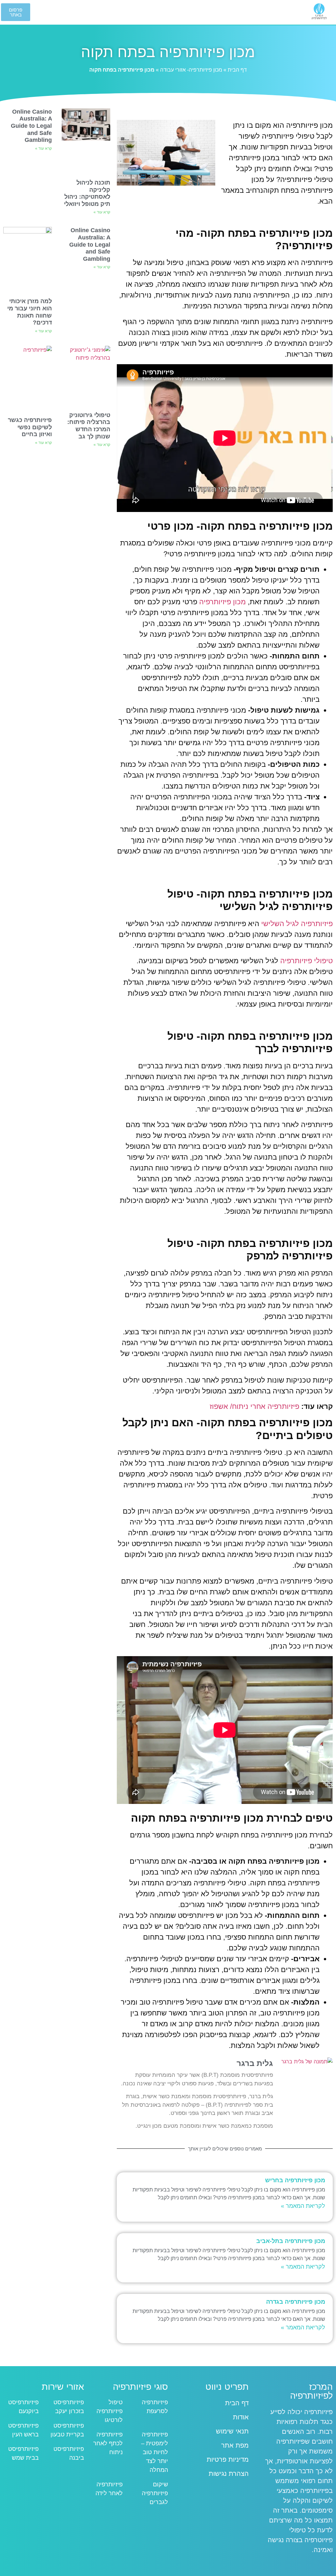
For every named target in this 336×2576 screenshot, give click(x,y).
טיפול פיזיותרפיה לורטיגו (110, 2411)
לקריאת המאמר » (303, 2206)
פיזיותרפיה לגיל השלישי (297, 924)
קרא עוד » (102, 212)
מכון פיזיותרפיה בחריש (295, 2180)
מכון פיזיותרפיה (222, 602)
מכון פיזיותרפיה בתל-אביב (291, 2241)
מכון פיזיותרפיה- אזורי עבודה (191, 70)
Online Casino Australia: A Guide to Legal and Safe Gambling (31, 126)
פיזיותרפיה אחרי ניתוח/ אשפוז (254, 1406)
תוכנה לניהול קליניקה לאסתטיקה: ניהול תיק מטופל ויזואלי (87, 193)
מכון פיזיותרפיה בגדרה (296, 2302)
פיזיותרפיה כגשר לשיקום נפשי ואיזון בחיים (30, 427)
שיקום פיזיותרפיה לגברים (155, 2493)
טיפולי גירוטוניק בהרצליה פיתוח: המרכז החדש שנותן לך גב (89, 426)
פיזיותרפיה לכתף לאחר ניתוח (108, 2443)
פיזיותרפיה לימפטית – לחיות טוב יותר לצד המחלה (155, 2452)
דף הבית (237, 70)
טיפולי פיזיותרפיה (306, 961)
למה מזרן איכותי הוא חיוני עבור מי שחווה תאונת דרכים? (30, 312)
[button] (168, 13)
